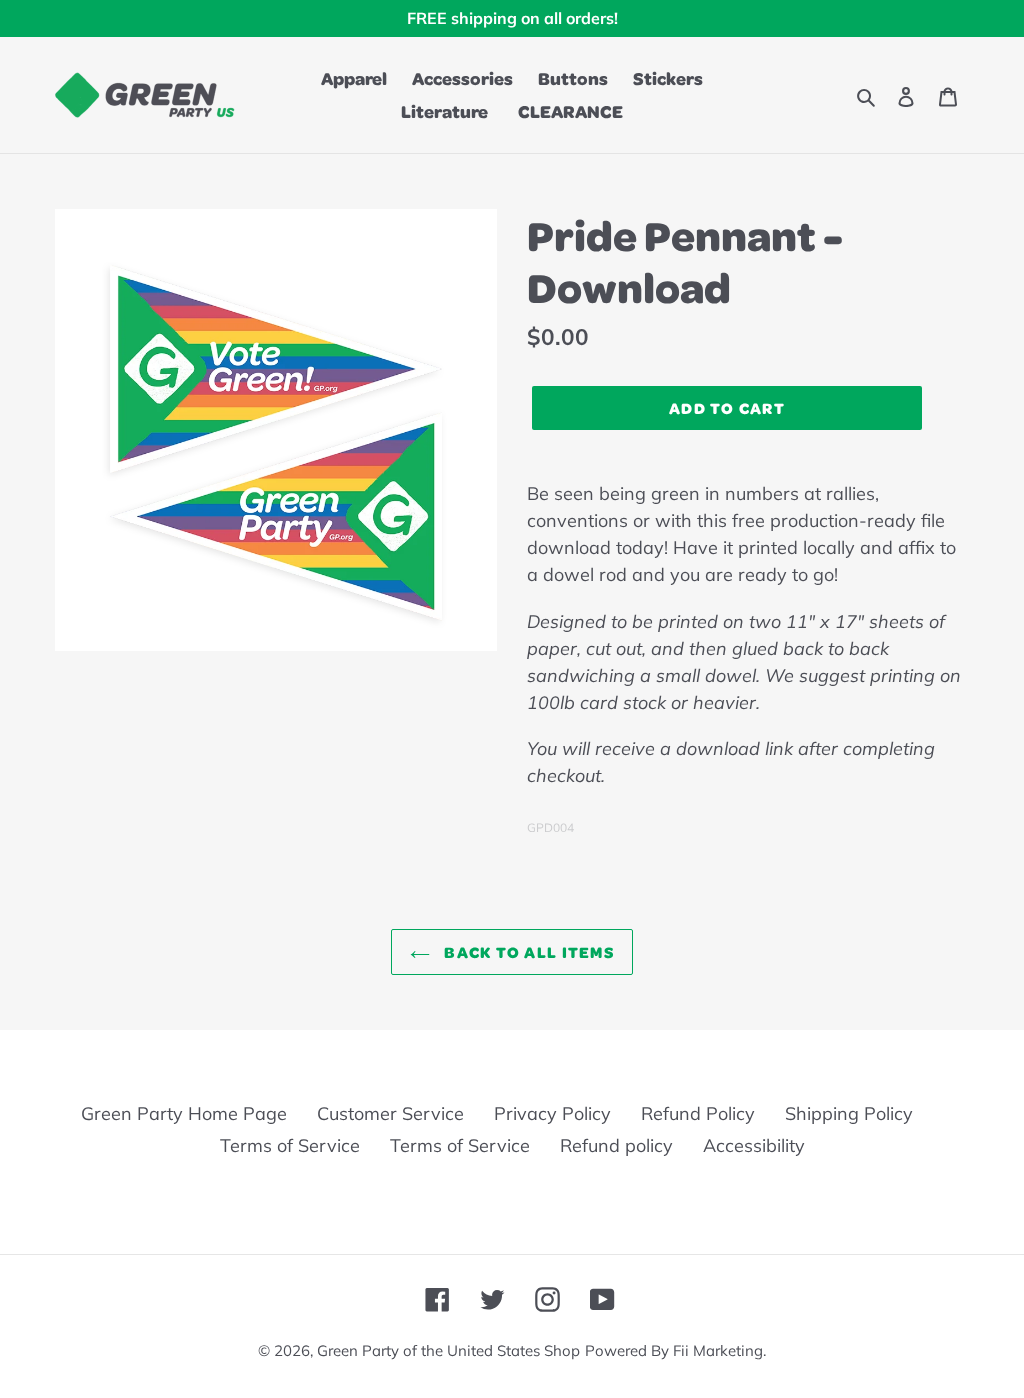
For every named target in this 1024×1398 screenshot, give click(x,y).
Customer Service (390, 1113)
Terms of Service (290, 1145)
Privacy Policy (552, 1113)
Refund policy (616, 1145)
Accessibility (754, 1145)
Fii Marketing (718, 1350)
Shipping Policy (849, 1113)
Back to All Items (527, 951)
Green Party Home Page (184, 1113)
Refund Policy (698, 1113)
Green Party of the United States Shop (448, 1350)
